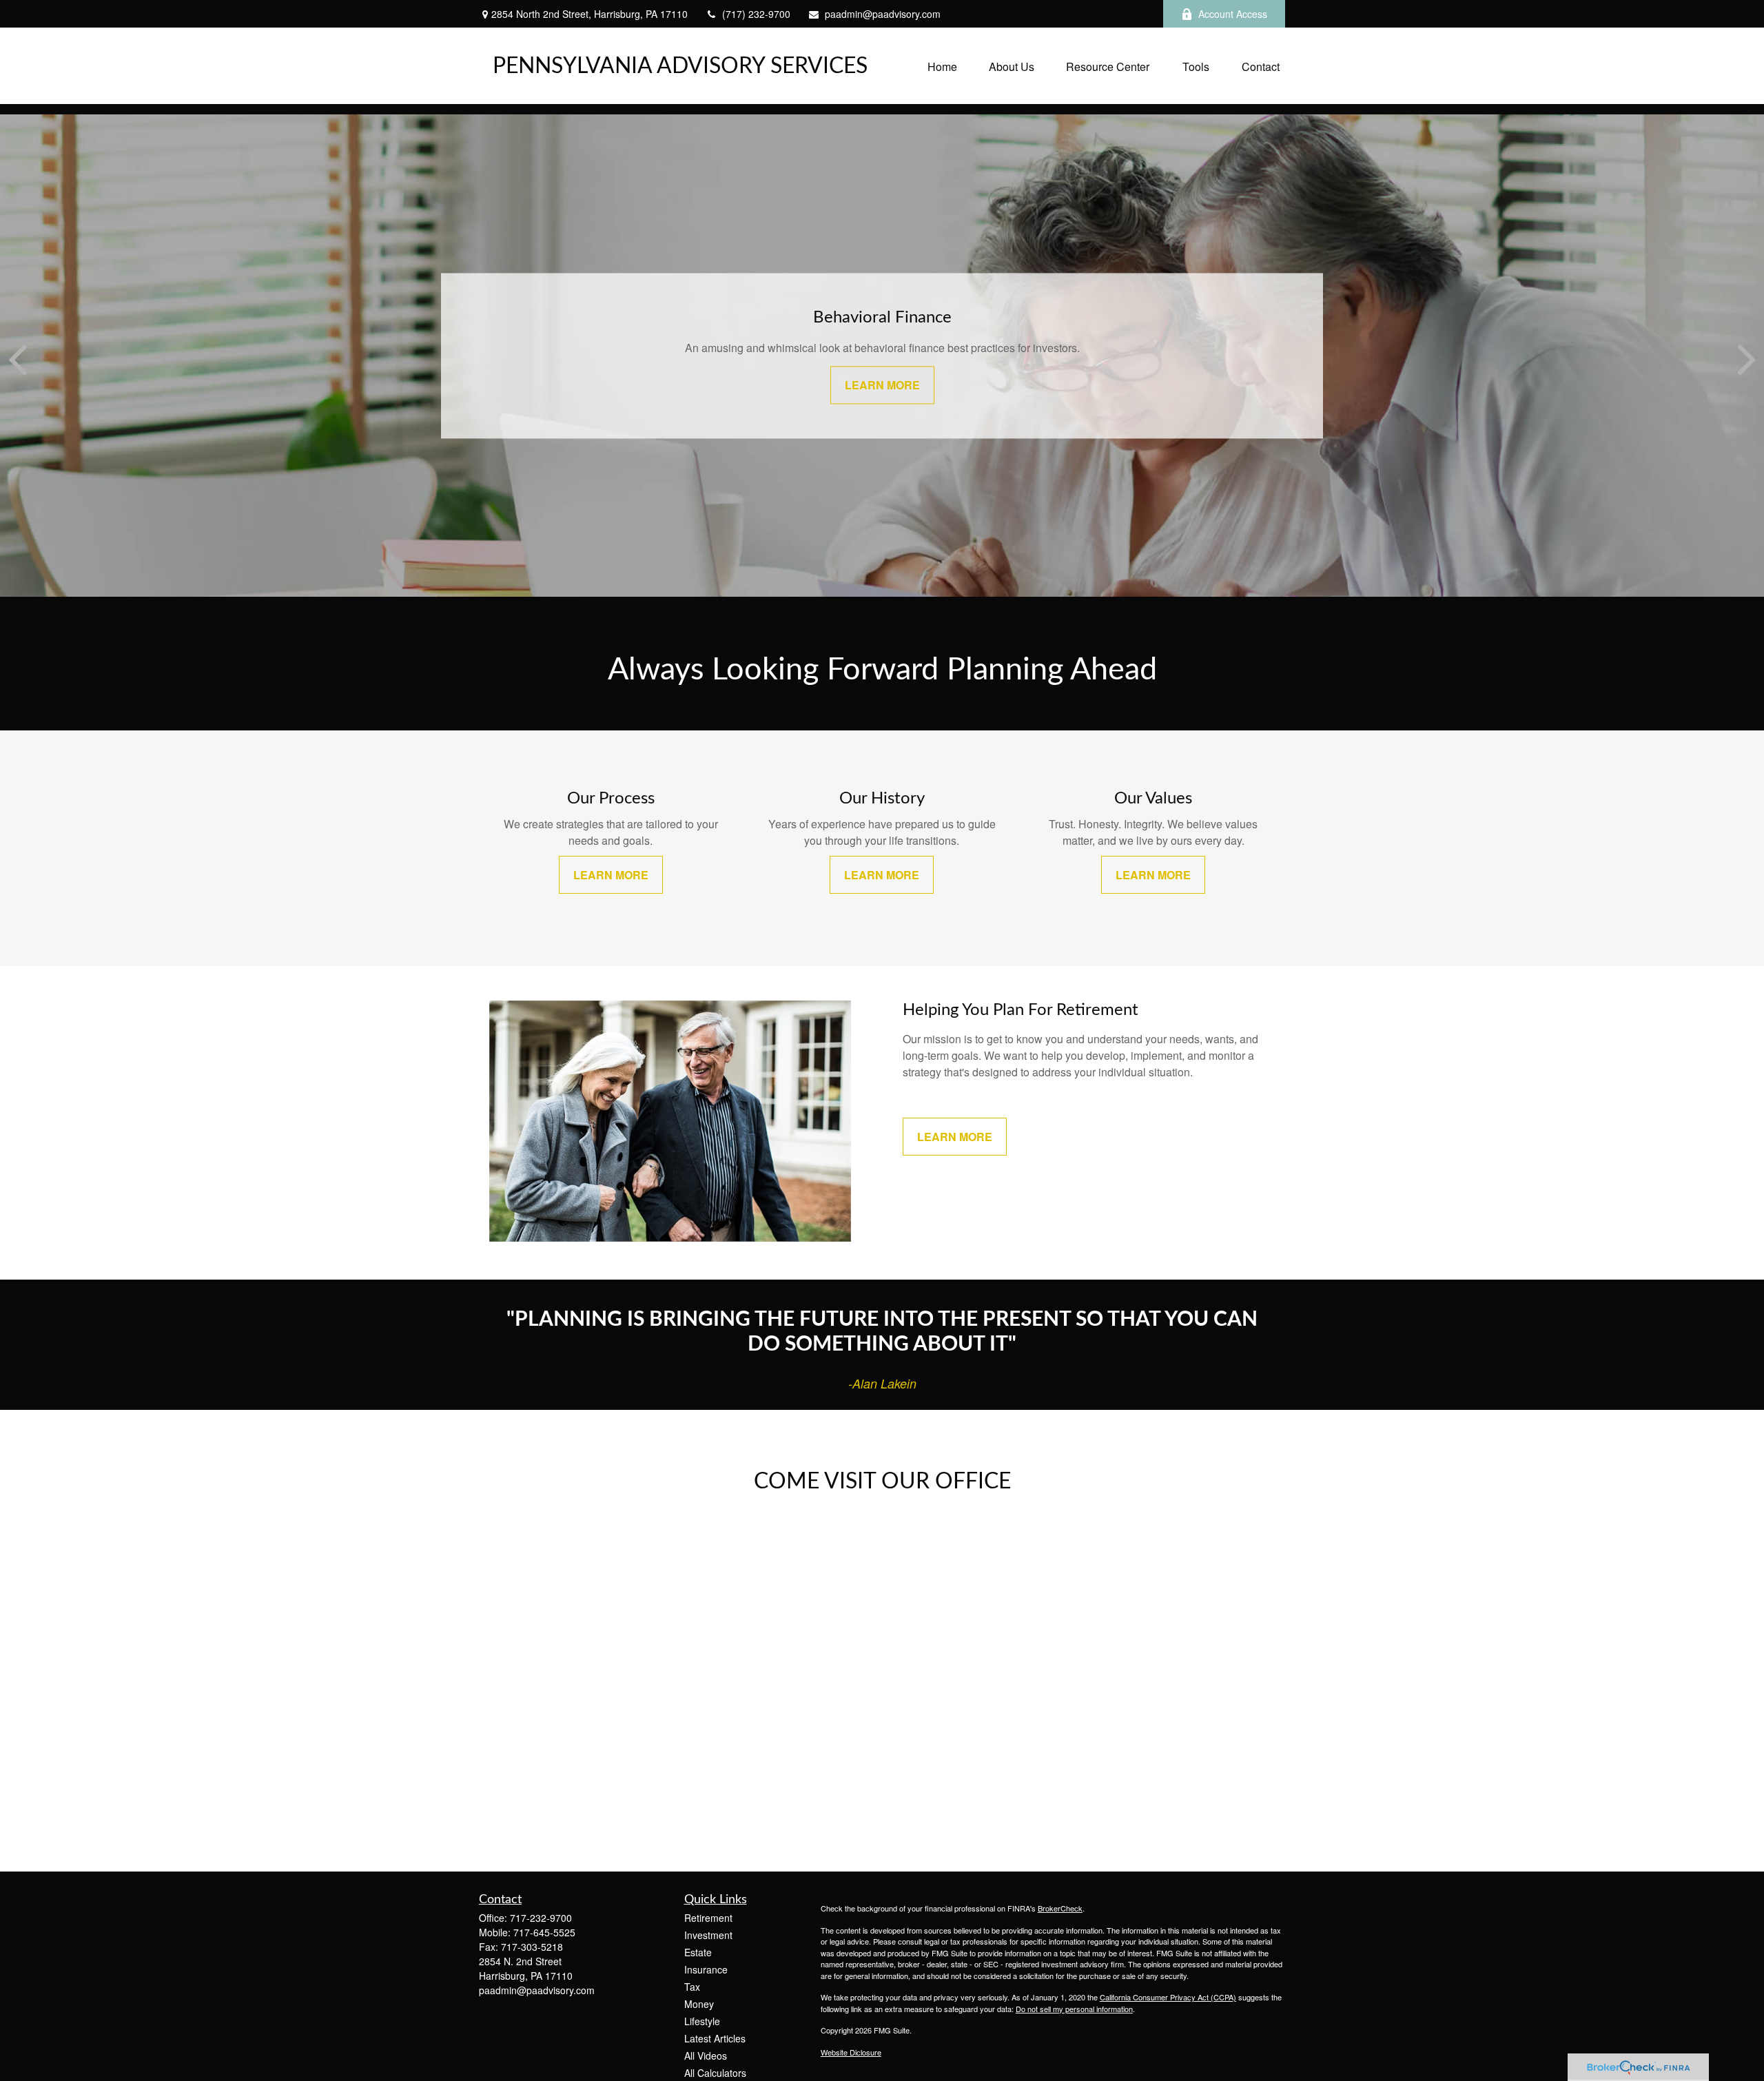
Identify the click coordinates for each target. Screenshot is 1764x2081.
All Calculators (715, 2073)
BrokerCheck (1060, 1908)
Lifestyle (702, 2021)
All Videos (706, 2056)
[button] (942, 66)
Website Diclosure (851, 2052)
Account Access (1233, 14)
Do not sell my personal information (1074, 2009)
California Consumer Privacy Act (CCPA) (1168, 1997)
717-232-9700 (541, 1918)
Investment (708, 1935)
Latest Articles (715, 2038)
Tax (692, 1987)
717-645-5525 (544, 1932)
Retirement (708, 1918)
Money (699, 2004)
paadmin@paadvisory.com (883, 14)
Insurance (706, 1969)
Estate (698, 1952)
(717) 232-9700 (756, 14)
